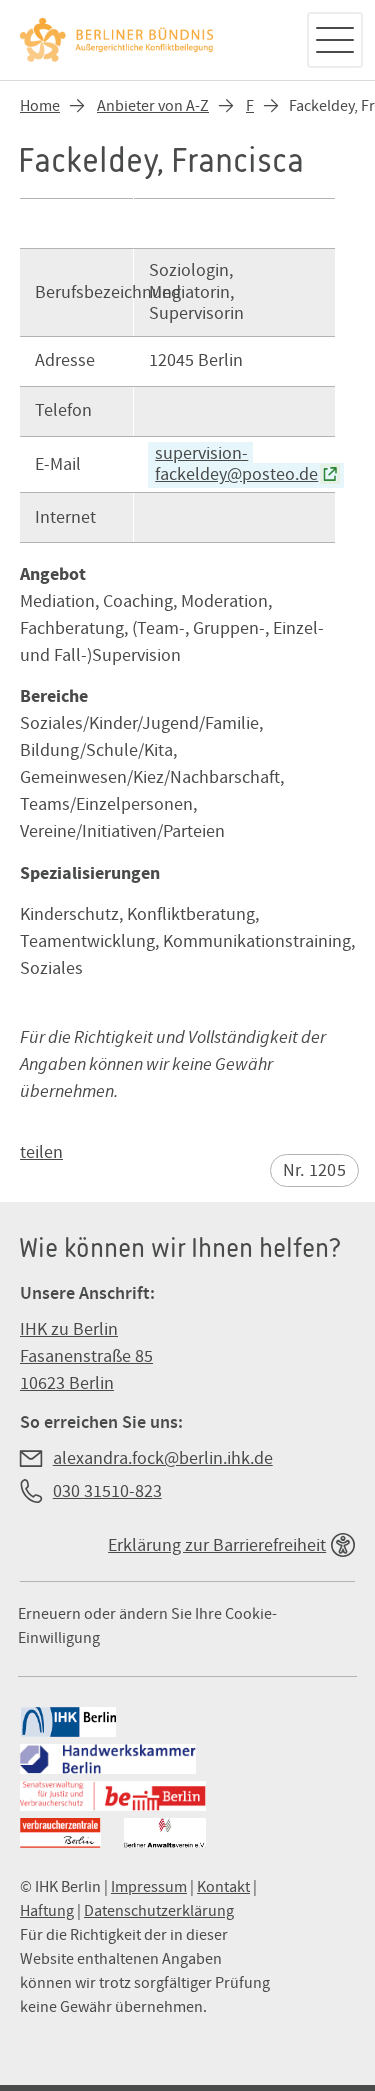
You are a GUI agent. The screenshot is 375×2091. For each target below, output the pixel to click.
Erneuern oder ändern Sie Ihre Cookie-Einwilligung (147, 1626)
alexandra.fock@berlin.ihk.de (163, 1458)
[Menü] (335, 40)
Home (40, 106)
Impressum (149, 1887)
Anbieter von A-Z (153, 106)
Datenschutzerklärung (159, 1911)
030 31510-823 (107, 1491)
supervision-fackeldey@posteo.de (236, 464)
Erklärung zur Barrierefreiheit (217, 1545)
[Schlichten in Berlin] (152, 40)
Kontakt (223, 1887)
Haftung (47, 1911)
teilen (41, 1152)
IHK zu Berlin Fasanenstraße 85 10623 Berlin (86, 1356)
